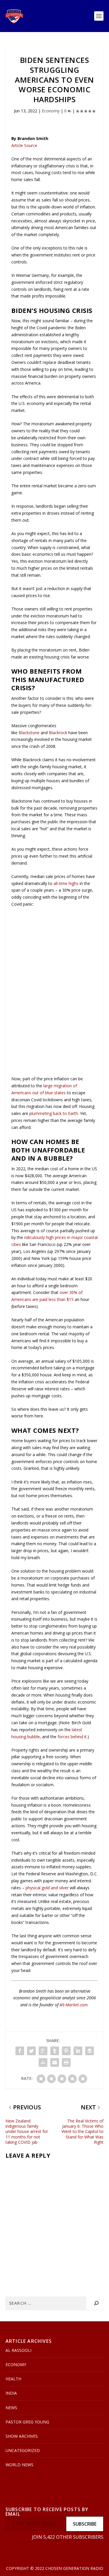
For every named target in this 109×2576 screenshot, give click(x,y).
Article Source (24, 145)
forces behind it (72, 1737)
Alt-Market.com (74, 2005)
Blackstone (29, 733)
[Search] (96, 2303)
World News (19, 2465)
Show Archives (22, 2436)
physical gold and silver (47, 1888)
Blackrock (58, 733)
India (11, 2393)
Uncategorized (23, 2450)
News (11, 2408)
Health (13, 2379)
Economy (51, 111)
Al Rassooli (18, 2350)
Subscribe (85, 2524)
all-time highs (66, 883)
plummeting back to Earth (54, 1113)
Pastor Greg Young (27, 2422)
